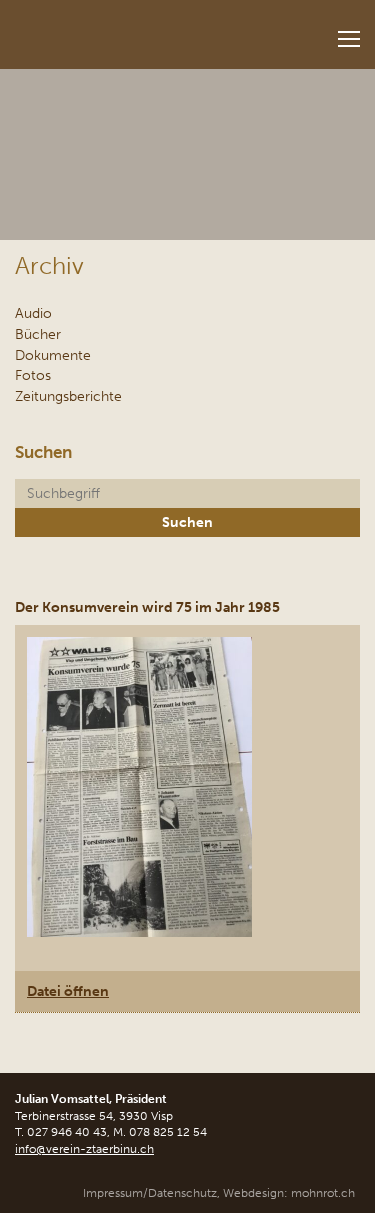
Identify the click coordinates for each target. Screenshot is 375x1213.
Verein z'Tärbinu (126, 28)
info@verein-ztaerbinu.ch (84, 1149)
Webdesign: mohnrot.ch (289, 1193)
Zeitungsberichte (68, 396)
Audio (33, 313)
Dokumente (53, 355)
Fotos (33, 375)
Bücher (38, 334)
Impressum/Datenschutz (150, 1193)
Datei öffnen (68, 991)
